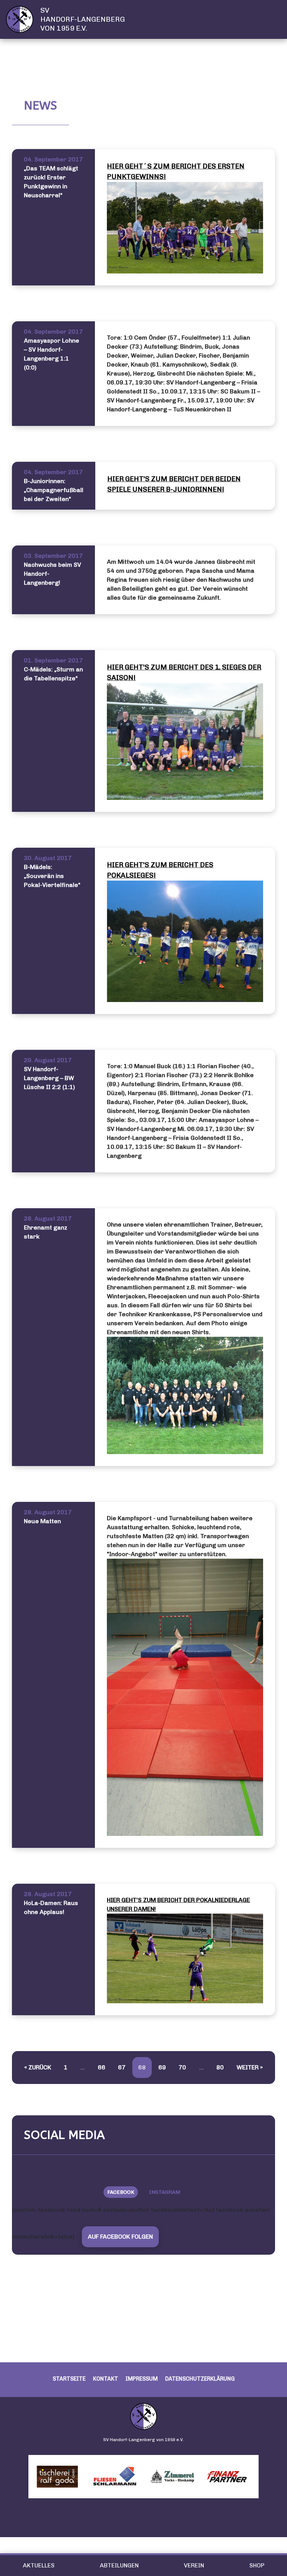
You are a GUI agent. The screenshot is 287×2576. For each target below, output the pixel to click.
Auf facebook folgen (120, 2237)
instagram (165, 2192)
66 (102, 2067)
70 (182, 2067)
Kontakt (106, 2379)
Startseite (69, 2379)
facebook (121, 2192)
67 (122, 2067)
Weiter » (250, 2067)
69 (162, 2067)
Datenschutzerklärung (200, 2379)
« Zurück (38, 2067)
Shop (257, 2565)
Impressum (142, 2379)
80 (220, 2067)
